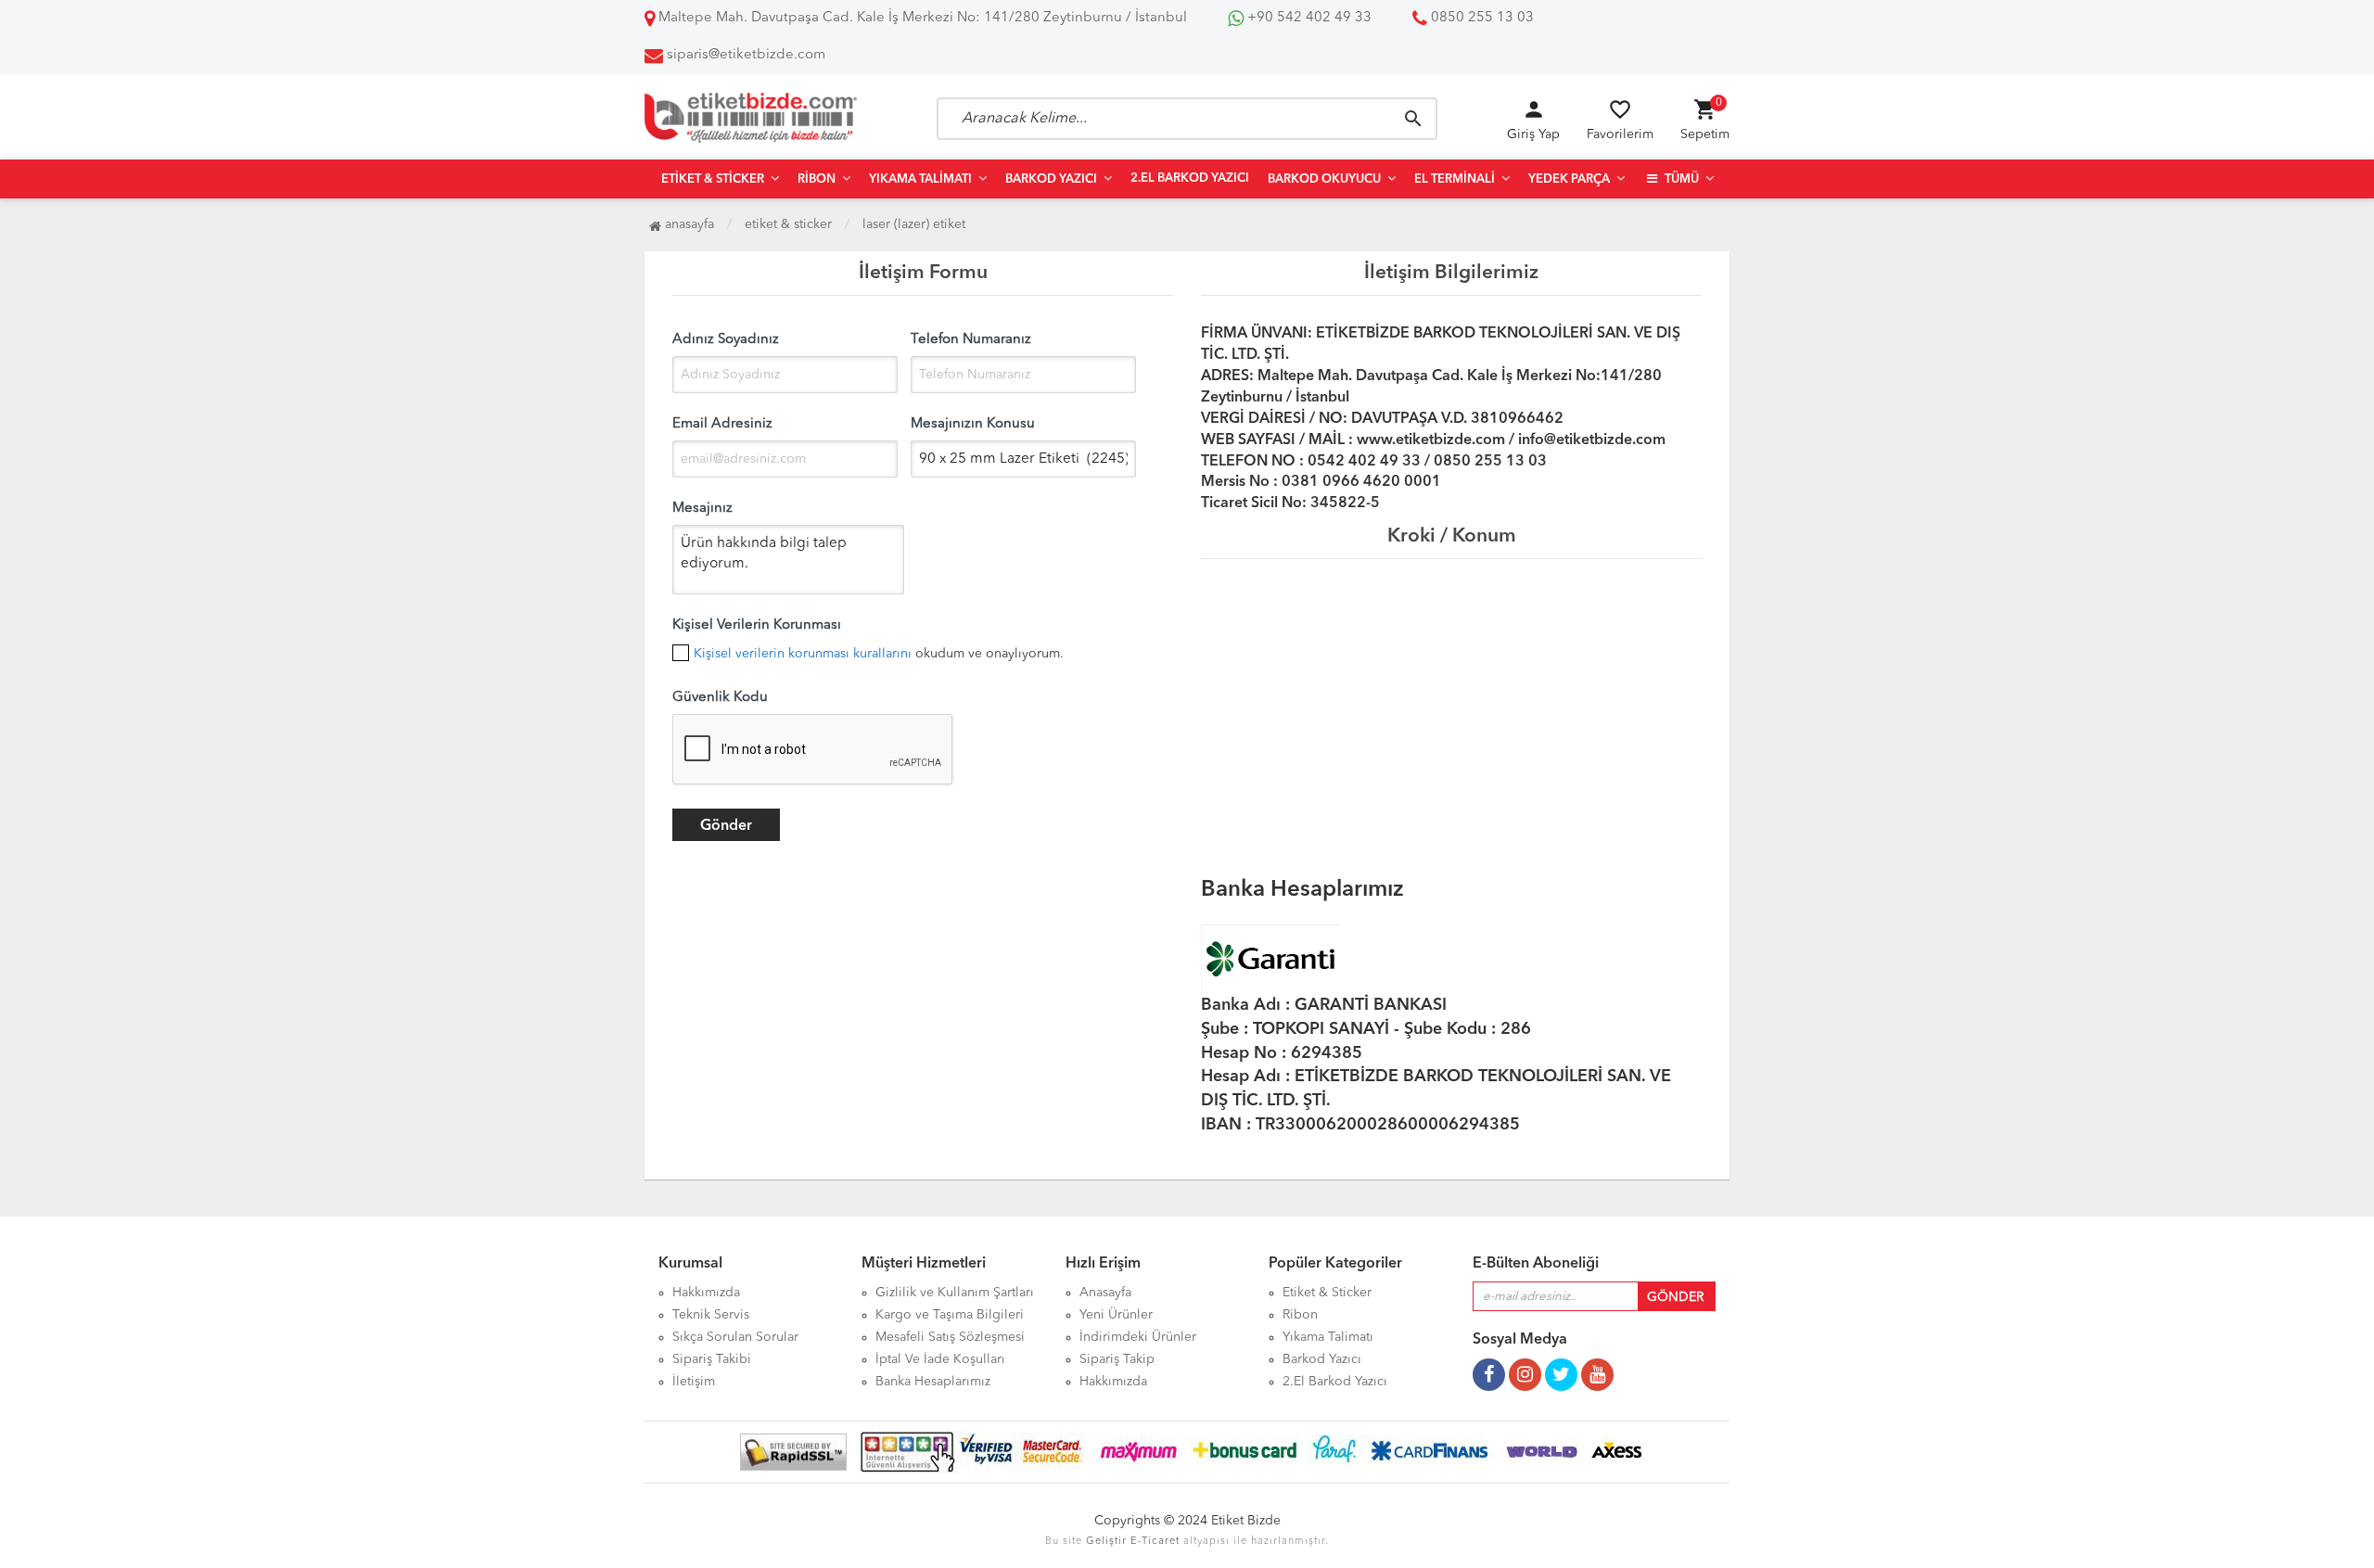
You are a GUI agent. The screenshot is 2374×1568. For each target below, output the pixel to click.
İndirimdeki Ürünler (1138, 1337)
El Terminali (1455, 179)
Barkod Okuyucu (1324, 179)
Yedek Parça (1569, 179)
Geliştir (1106, 1542)
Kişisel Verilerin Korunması (757, 625)
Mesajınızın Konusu (973, 424)
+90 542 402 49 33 (1308, 18)
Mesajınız (702, 509)
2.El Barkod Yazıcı (1190, 178)
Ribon (817, 179)
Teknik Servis (711, 1315)
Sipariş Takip (1117, 1359)
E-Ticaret (1155, 1542)
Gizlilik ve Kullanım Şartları (955, 1293)
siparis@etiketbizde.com (746, 55)
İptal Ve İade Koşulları (940, 1359)
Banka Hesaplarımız (933, 1382)
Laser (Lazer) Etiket (914, 224)
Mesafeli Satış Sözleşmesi (950, 1337)
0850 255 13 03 (1481, 18)
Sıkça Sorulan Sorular (735, 1337)
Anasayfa (688, 224)
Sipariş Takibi (712, 1359)
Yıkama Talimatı (920, 179)
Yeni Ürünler (1116, 1315)
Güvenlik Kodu (720, 698)
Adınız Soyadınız (726, 340)
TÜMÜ (1680, 179)
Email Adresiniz (722, 424)
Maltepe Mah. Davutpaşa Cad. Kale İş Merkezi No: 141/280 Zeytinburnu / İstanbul (921, 18)
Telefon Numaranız (971, 340)
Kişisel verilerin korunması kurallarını (803, 654)
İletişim (694, 1382)
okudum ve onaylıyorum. (879, 654)
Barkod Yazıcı (1051, 179)
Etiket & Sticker (713, 179)
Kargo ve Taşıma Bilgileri (950, 1315)
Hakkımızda (706, 1293)
